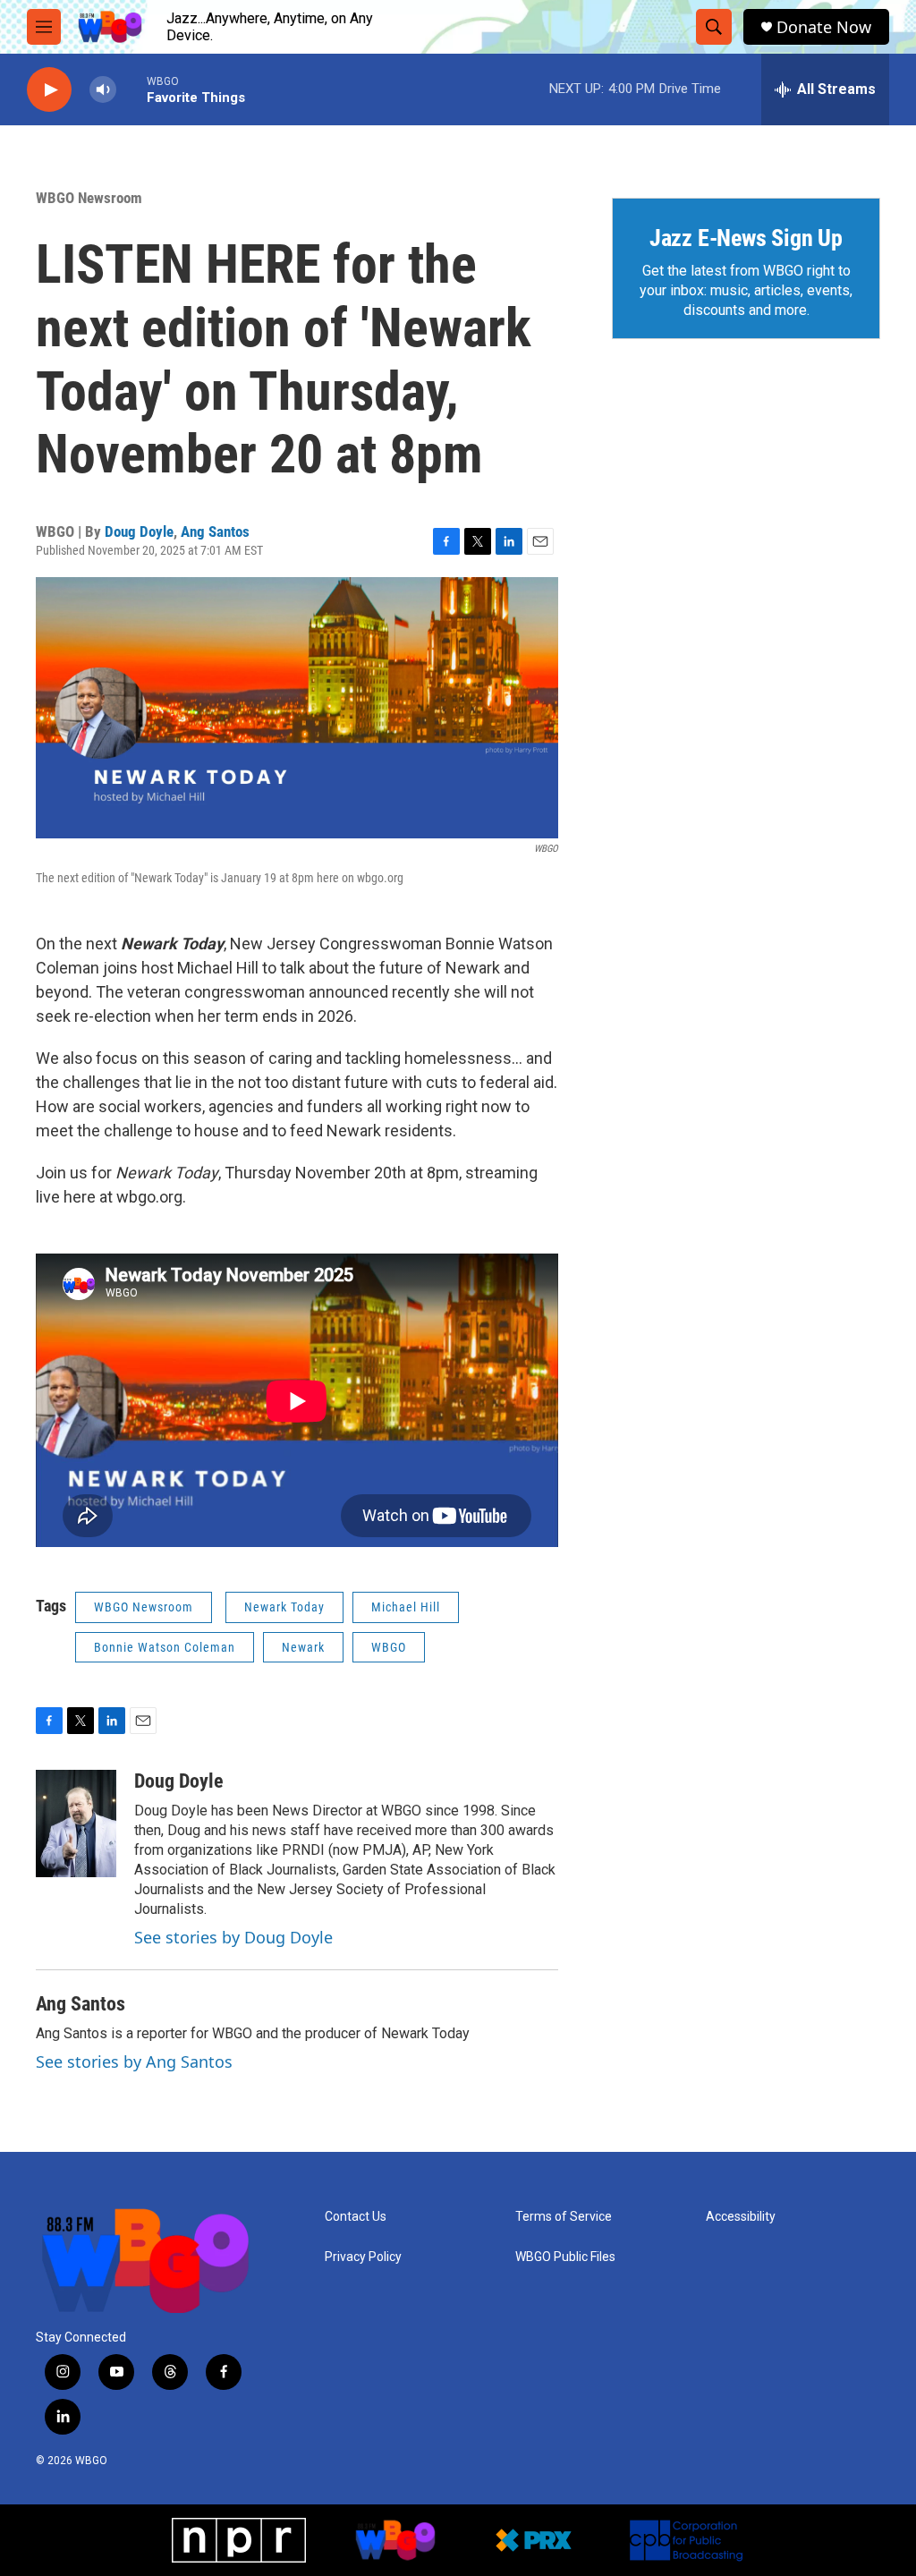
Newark (303, 1647)
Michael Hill (406, 1607)
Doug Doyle (139, 531)
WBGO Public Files (565, 2257)
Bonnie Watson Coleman (165, 1647)
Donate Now (824, 27)
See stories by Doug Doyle (233, 1937)
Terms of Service (564, 2217)
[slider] (131, 89)
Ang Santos (215, 531)
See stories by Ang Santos (134, 2062)
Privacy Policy (363, 2257)
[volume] (103, 90)
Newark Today (284, 1607)
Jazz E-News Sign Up (746, 238)
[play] (49, 90)
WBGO (389, 1647)
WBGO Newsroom (89, 198)
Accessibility (741, 2217)
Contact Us (356, 2217)
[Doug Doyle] (76, 1824)
